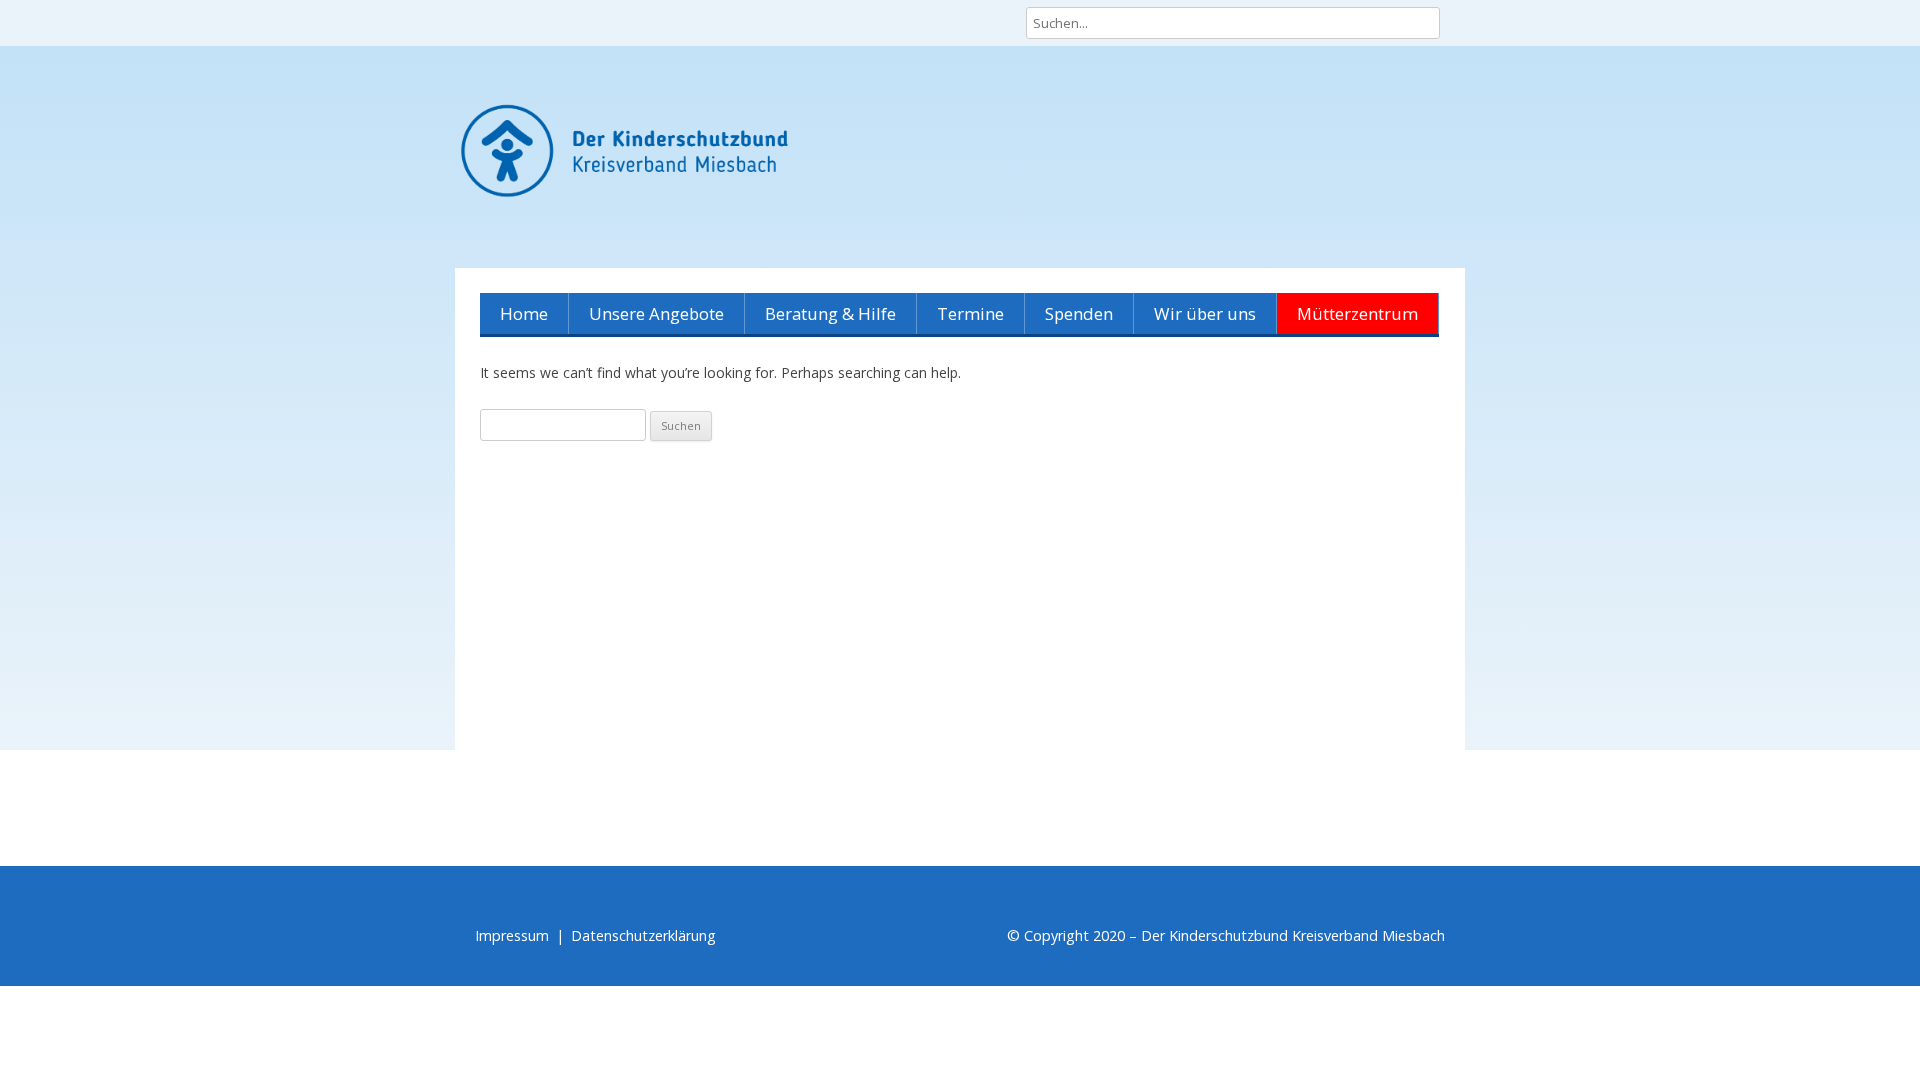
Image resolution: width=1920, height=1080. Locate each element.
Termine (970, 313)
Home (524, 313)
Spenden (1079, 313)
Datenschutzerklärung (643, 935)
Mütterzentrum (1357, 313)
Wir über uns (1205, 313)
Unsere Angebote (656, 313)
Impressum (512, 935)
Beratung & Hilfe (830, 313)
